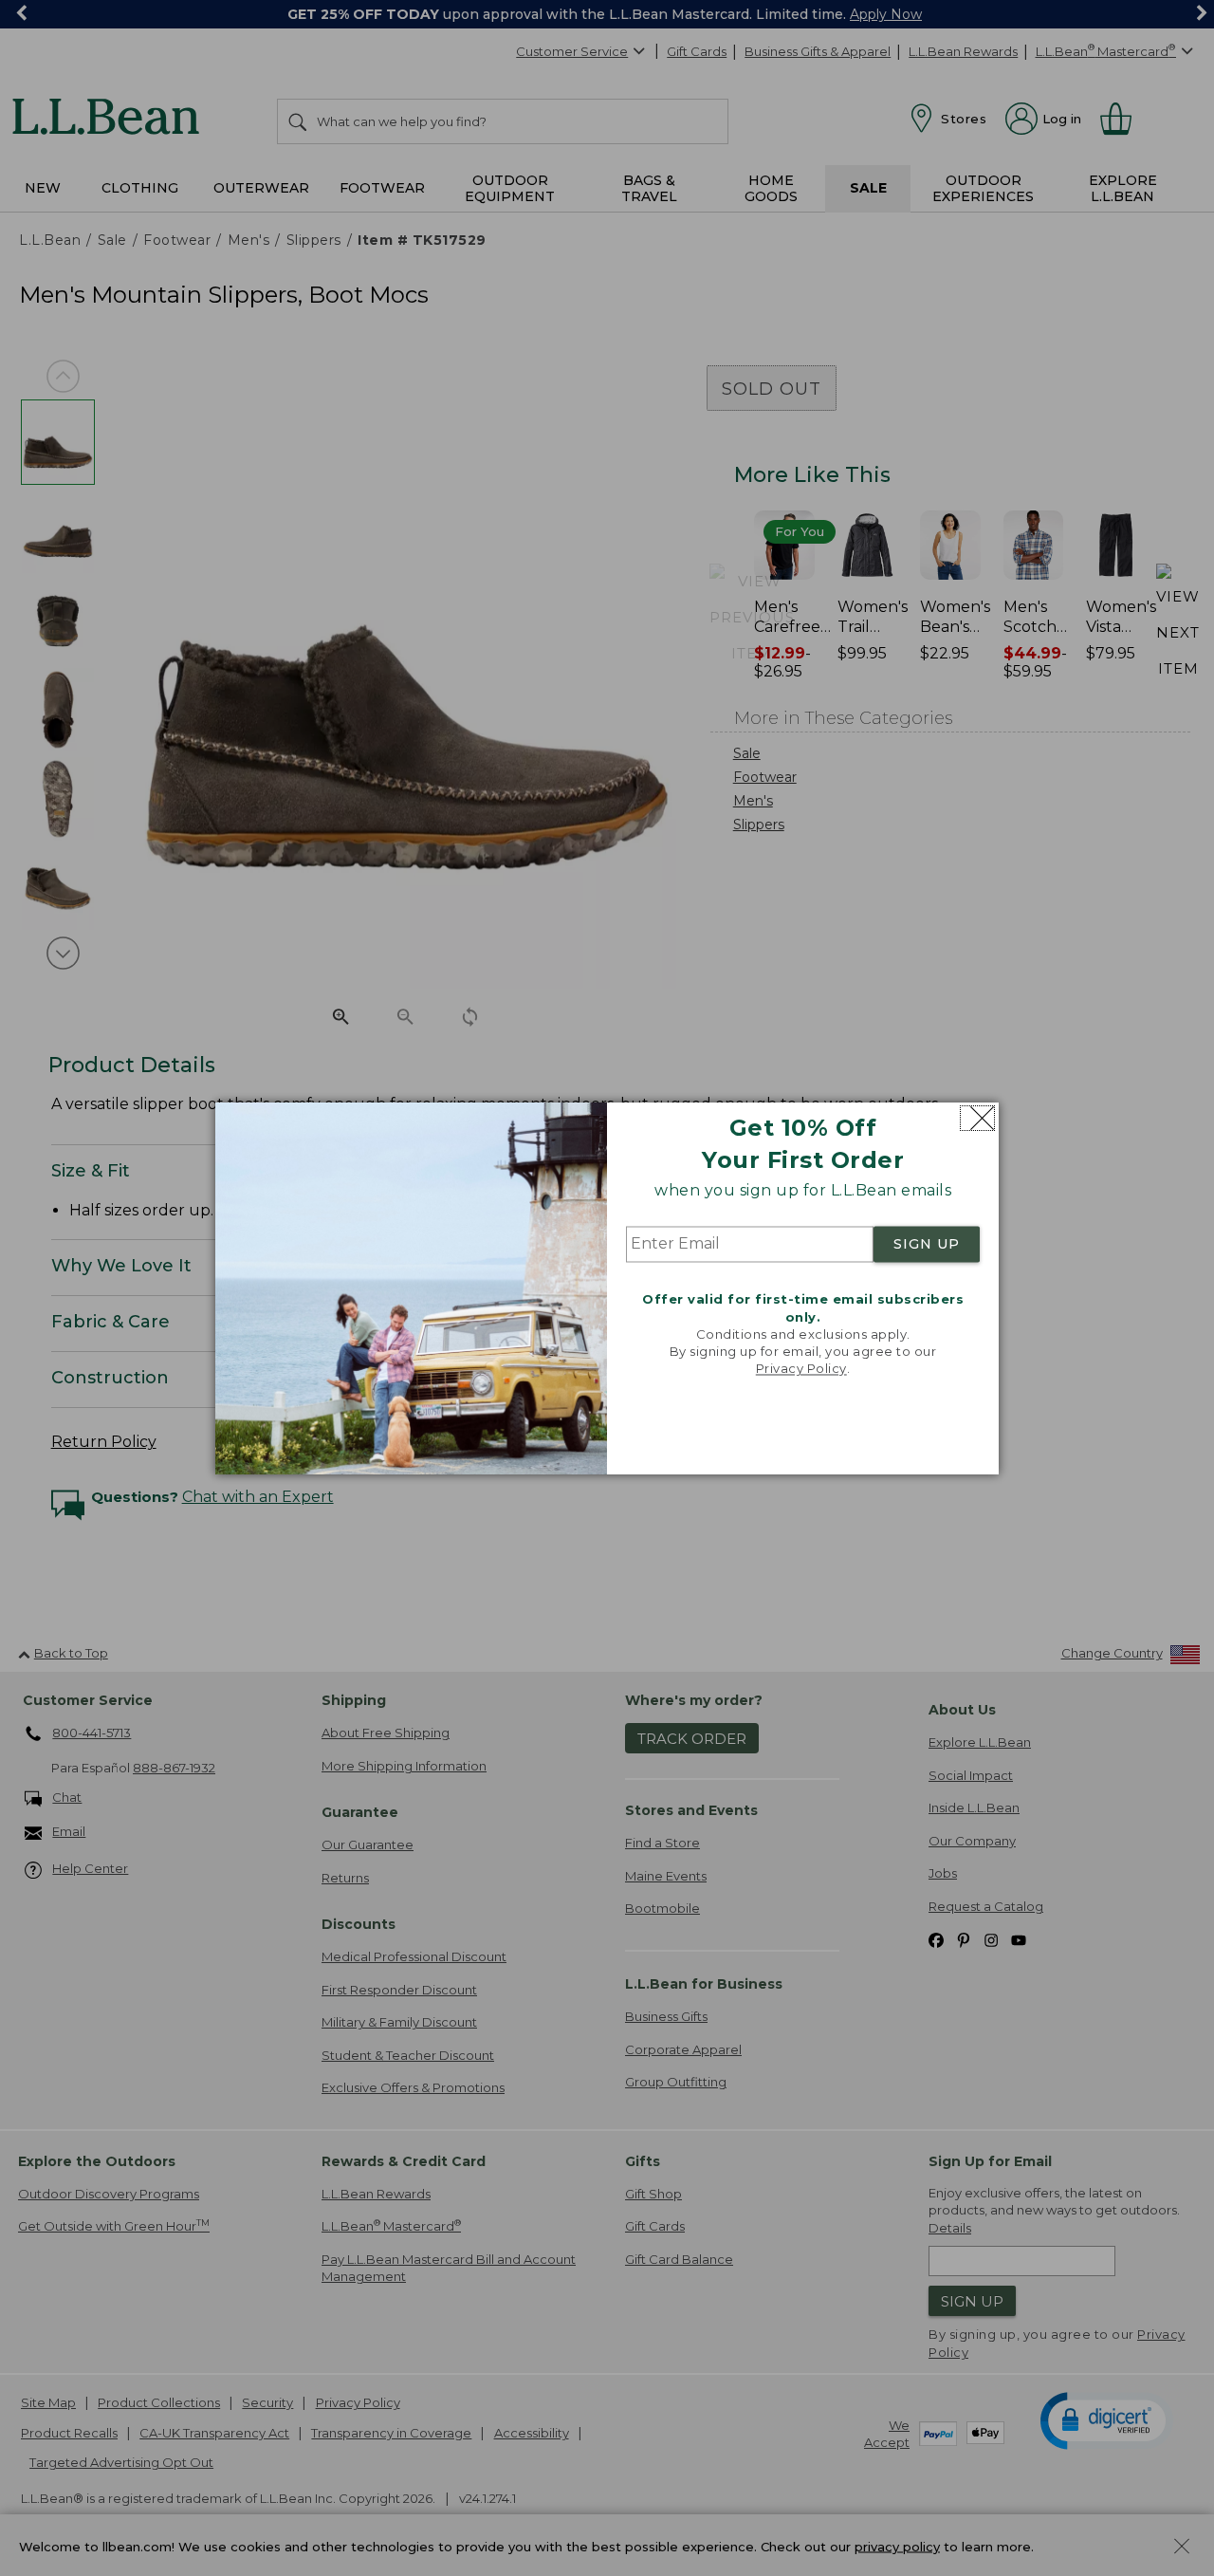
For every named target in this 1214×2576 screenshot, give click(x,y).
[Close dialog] (977, 1118)
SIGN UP (927, 1245)
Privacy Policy (801, 1369)
